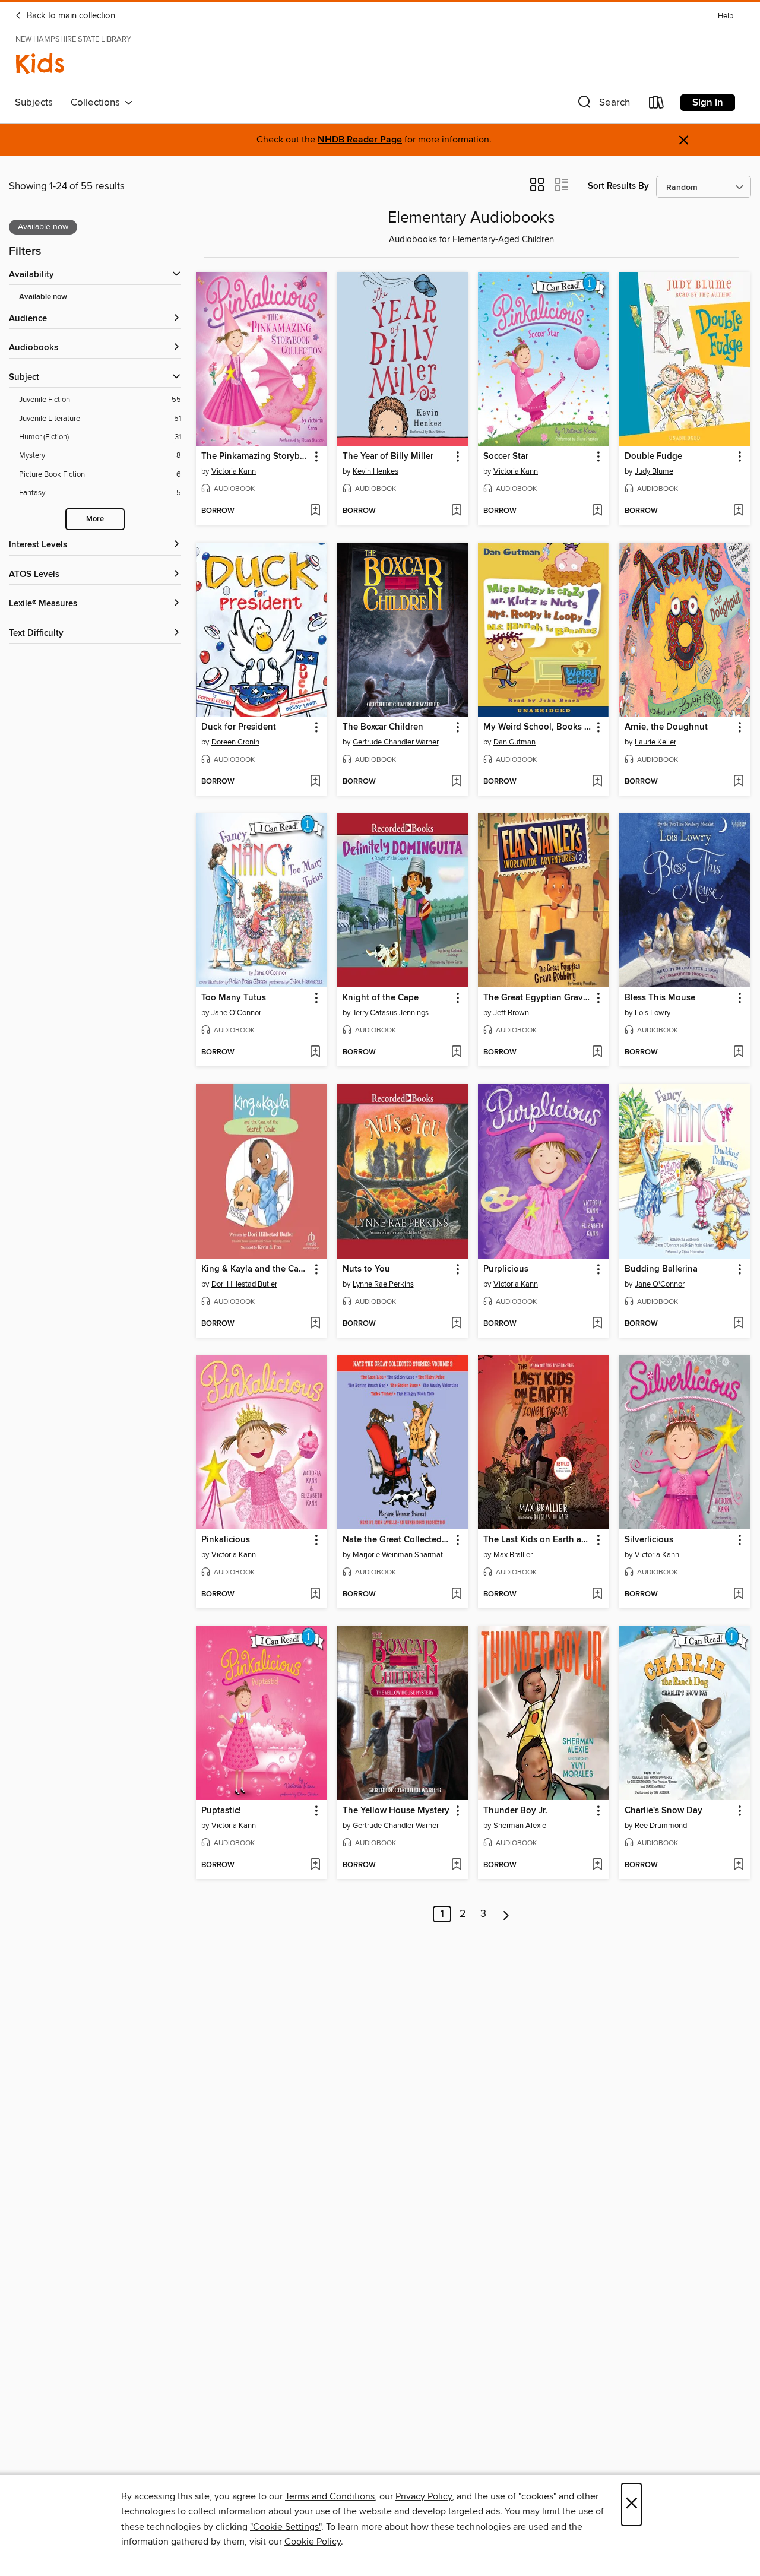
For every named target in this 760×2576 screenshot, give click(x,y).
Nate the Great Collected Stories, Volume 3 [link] (397, 1540)
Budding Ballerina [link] (661, 1269)
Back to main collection (70, 16)
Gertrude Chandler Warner (396, 742)
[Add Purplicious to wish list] (597, 1324)
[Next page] (506, 1914)
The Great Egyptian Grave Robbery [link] (538, 998)
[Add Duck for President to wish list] (315, 782)
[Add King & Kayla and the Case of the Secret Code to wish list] (315, 1324)
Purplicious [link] (506, 1269)
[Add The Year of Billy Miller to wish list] (456, 511)
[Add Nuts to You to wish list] (456, 1324)
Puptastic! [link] (221, 1811)
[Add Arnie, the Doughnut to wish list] (738, 782)
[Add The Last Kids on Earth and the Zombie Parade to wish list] (597, 1595)
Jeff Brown (511, 1013)
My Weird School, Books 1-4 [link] (538, 727)
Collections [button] (98, 103)
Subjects (34, 103)
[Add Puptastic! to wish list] (315, 1865)
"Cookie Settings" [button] (286, 2527)
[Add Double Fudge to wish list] (738, 511)
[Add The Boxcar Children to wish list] (456, 782)
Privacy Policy (424, 2496)
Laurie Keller (655, 742)
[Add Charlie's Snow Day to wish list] (738, 1865)
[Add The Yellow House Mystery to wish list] (456, 1865)
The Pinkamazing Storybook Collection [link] (256, 457)
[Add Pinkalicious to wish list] (315, 1595)
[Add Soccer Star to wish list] (597, 511)
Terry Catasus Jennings (391, 1013)
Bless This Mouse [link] (660, 998)
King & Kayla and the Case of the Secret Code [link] (256, 1269)
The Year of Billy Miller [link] (388, 457)
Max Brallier (513, 1555)
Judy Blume (654, 471)
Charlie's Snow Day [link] (664, 1811)
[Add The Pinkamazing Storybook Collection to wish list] (315, 511)
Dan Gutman (514, 742)
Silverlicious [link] (649, 1540)
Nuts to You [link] (366, 1269)
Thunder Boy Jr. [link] (515, 1811)
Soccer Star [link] (506, 457)
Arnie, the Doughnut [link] (666, 727)
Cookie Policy (313, 2542)
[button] (603, 105)
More (95, 519)
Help (726, 16)
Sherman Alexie (520, 1826)
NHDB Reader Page (360, 140)
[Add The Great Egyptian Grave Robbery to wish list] (597, 1053)
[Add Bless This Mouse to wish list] (738, 1053)
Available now (43, 297)
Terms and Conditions (330, 2496)
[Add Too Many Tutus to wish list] (315, 1053)
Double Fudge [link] (653, 457)
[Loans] (657, 105)
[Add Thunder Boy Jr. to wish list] (597, 1865)
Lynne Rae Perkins (383, 1284)
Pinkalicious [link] (226, 1540)
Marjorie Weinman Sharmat (398, 1555)
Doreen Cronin (235, 742)
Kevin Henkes (376, 471)
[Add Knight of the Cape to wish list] (456, 1053)
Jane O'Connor (236, 1013)
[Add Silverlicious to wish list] (738, 1595)
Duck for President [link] (239, 727)
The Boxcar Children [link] (383, 727)
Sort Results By (618, 186)
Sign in (708, 103)
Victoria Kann (234, 471)
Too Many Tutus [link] (234, 998)
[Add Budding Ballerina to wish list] (738, 1324)
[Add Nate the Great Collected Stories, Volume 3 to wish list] (456, 1595)
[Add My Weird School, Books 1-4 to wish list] (597, 782)
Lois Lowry (653, 1013)
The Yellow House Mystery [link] (396, 1811)
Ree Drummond (661, 1826)
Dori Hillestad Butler (244, 1284)
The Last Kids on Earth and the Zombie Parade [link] (538, 1540)
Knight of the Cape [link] (381, 998)
